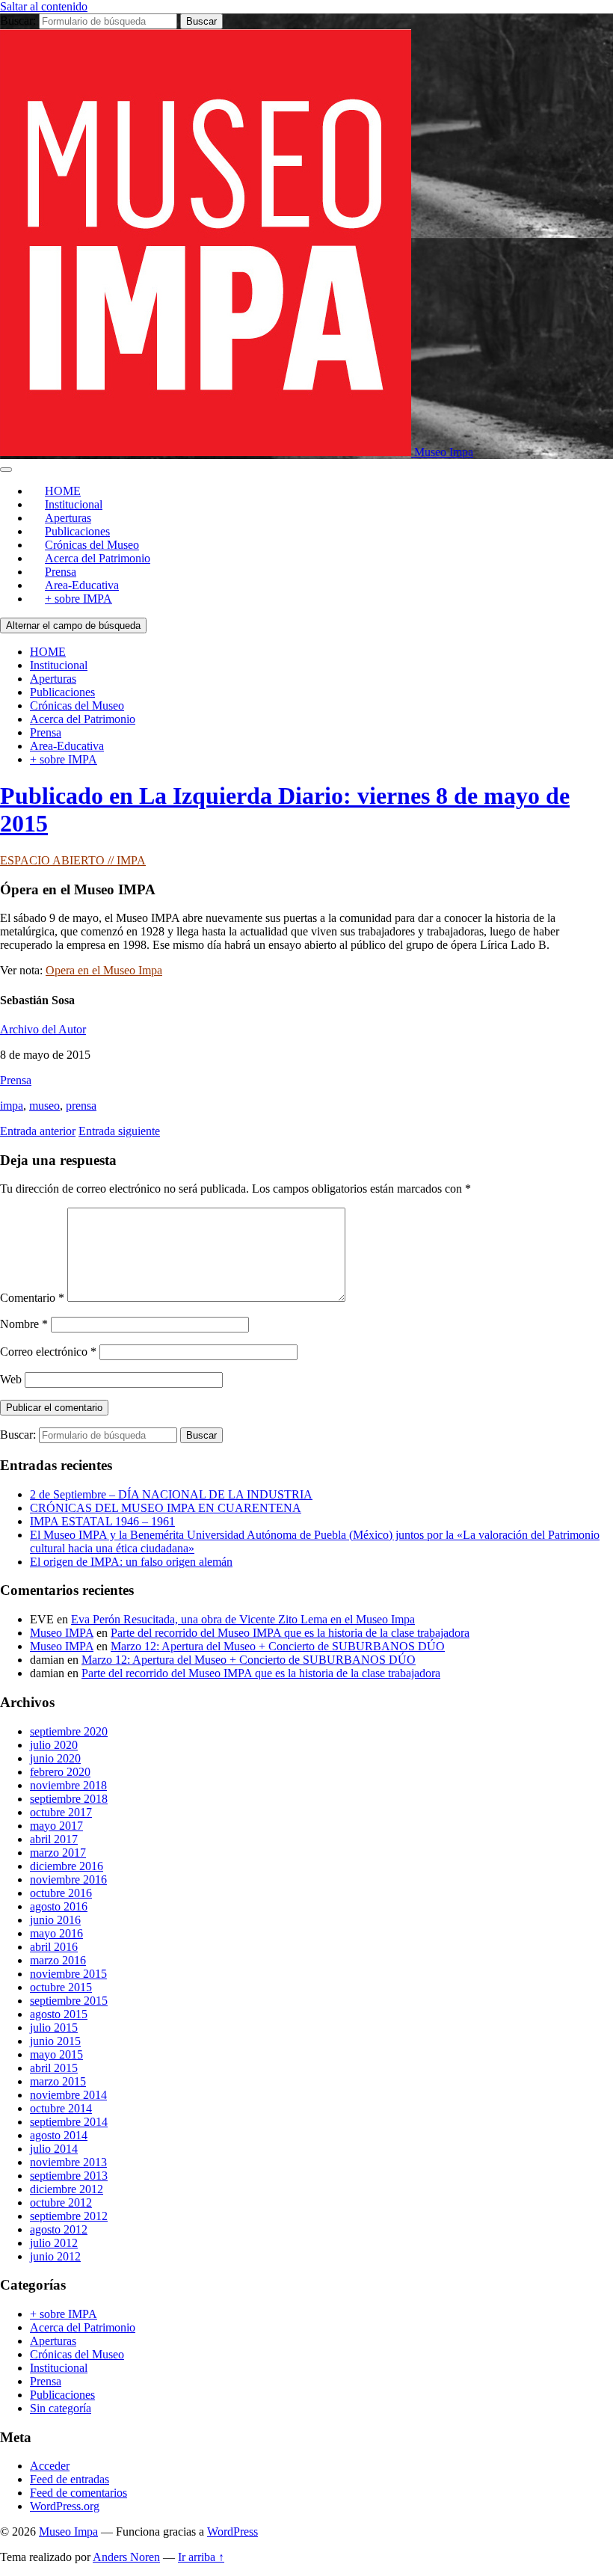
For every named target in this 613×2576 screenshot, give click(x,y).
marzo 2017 (58, 1853)
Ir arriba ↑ (201, 2557)
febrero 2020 (60, 1772)
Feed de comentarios (78, 2493)
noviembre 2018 (68, 1785)
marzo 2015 (58, 2081)
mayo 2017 (56, 1826)
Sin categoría (61, 2408)
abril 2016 (54, 1947)
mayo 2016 (56, 1933)
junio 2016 (55, 1920)
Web (11, 1379)
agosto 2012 (59, 2229)
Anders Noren (126, 2557)
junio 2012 (55, 2256)
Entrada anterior (38, 1131)
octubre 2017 (61, 1812)
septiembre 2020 (69, 1731)
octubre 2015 (61, 1987)
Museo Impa (68, 2532)
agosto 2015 (59, 2014)
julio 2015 (54, 2028)
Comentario (32, 1298)
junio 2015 (55, 2041)
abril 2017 (54, 1839)
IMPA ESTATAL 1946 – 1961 (102, 1521)
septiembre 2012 (69, 2216)
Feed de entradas (70, 2479)
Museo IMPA (62, 1633)
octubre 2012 (61, 2202)
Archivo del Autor (43, 1029)
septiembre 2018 (69, 1799)
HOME (48, 652)
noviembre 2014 (68, 2095)
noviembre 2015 (68, 1974)
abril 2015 (54, 2068)
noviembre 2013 (68, 2162)
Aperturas (53, 679)
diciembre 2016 (67, 1866)
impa (12, 1106)
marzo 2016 (58, 1960)
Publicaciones (62, 692)
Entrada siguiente (119, 1131)
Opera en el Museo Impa (104, 970)
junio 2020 (55, 1758)
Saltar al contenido (44, 6)
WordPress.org (65, 2506)
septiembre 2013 (69, 2176)
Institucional (59, 665)
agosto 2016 (59, 1906)
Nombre (24, 1324)
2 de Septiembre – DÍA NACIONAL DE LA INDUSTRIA (171, 1494)
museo (44, 1106)
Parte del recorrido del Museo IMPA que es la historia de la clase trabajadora (290, 1633)
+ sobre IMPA (78, 599)
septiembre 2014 (69, 2122)
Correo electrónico (48, 1352)
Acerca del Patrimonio (98, 558)
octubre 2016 (61, 1893)
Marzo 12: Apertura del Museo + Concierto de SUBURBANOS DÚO (278, 1646)
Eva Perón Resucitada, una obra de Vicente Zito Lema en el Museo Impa (243, 1619)
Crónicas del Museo (77, 706)
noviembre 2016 (68, 1879)
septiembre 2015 (69, 2001)
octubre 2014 (61, 2108)
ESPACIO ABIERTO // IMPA (73, 860)
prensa (81, 1106)
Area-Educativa (67, 746)
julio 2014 (54, 2149)
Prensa (46, 732)
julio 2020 (54, 1745)
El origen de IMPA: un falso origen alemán (131, 1562)
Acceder (50, 2466)
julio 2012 (54, 2243)
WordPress (232, 2532)
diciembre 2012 (67, 2189)
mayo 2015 (56, 2054)
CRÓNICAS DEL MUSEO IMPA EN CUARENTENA (166, 1508)
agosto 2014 (59, 2135)
